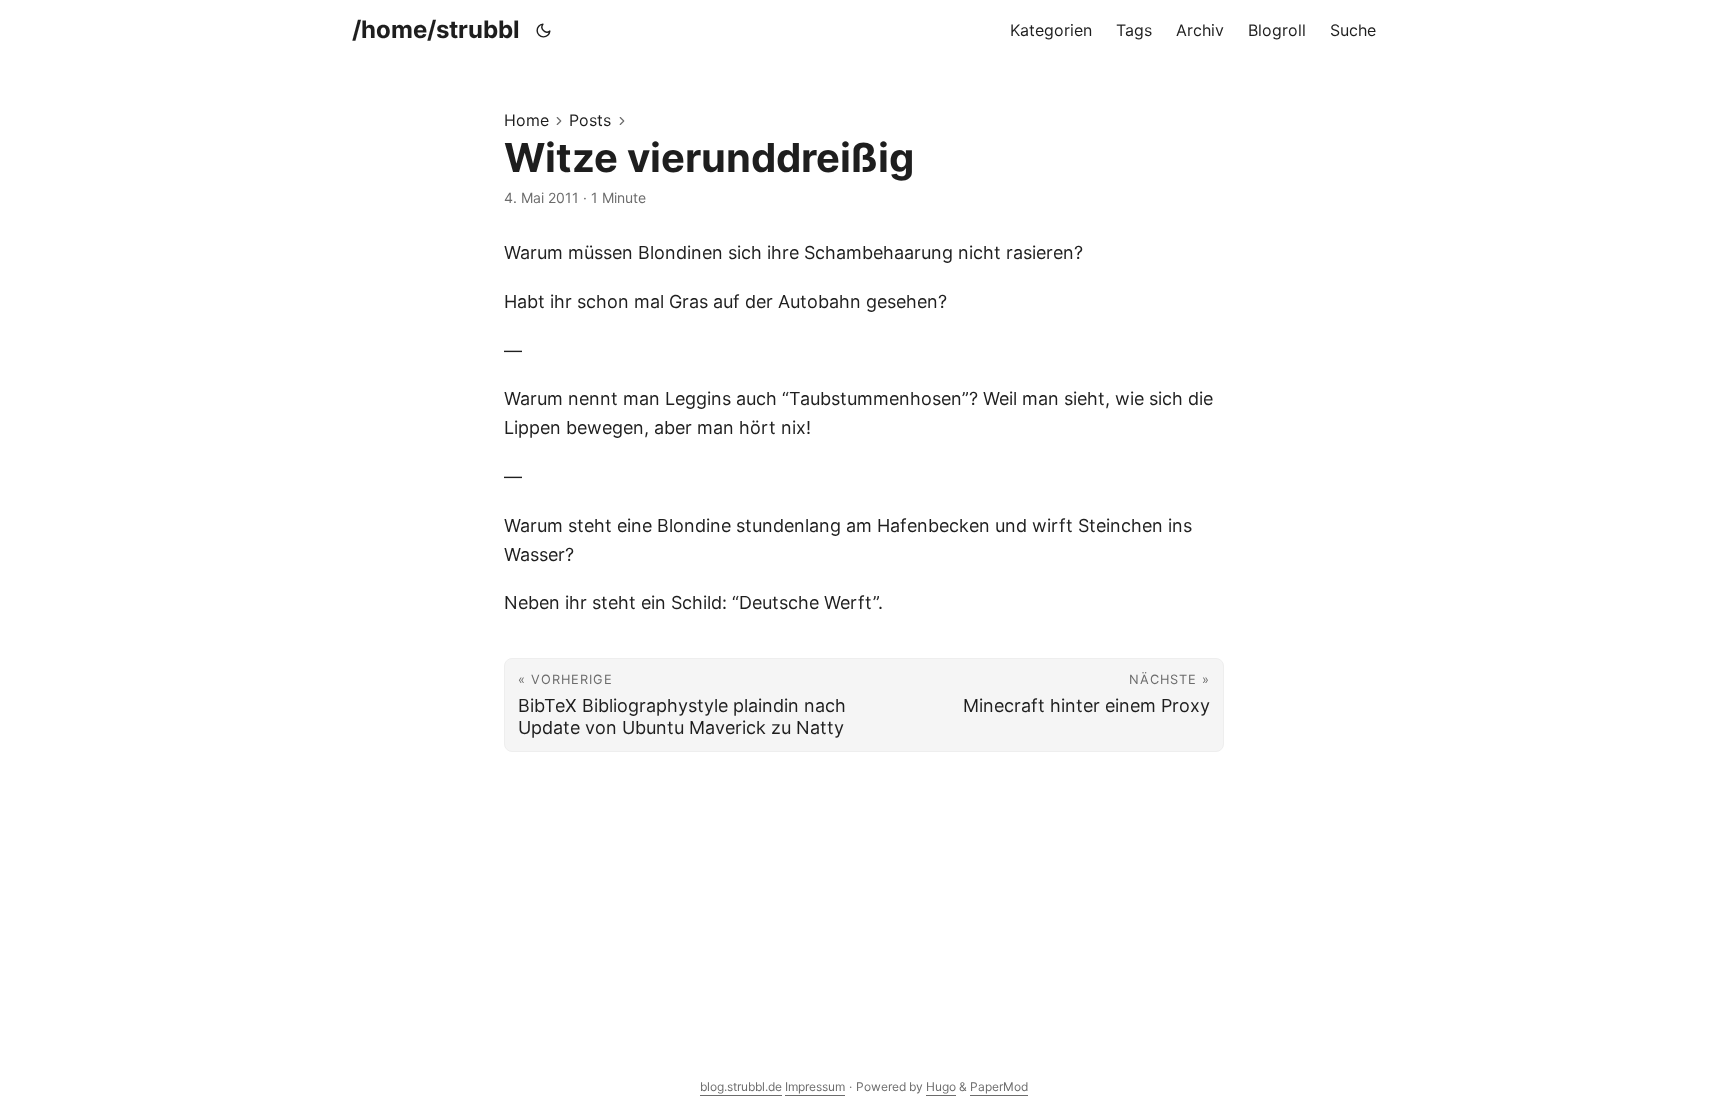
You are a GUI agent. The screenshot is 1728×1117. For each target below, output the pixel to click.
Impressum (815, 1086)
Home (526, 120)
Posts (590, 120)
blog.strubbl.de (741, 1086)
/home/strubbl (436, 29)
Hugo (941, 1086)
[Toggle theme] (544, 30)
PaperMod (999, 1086)
